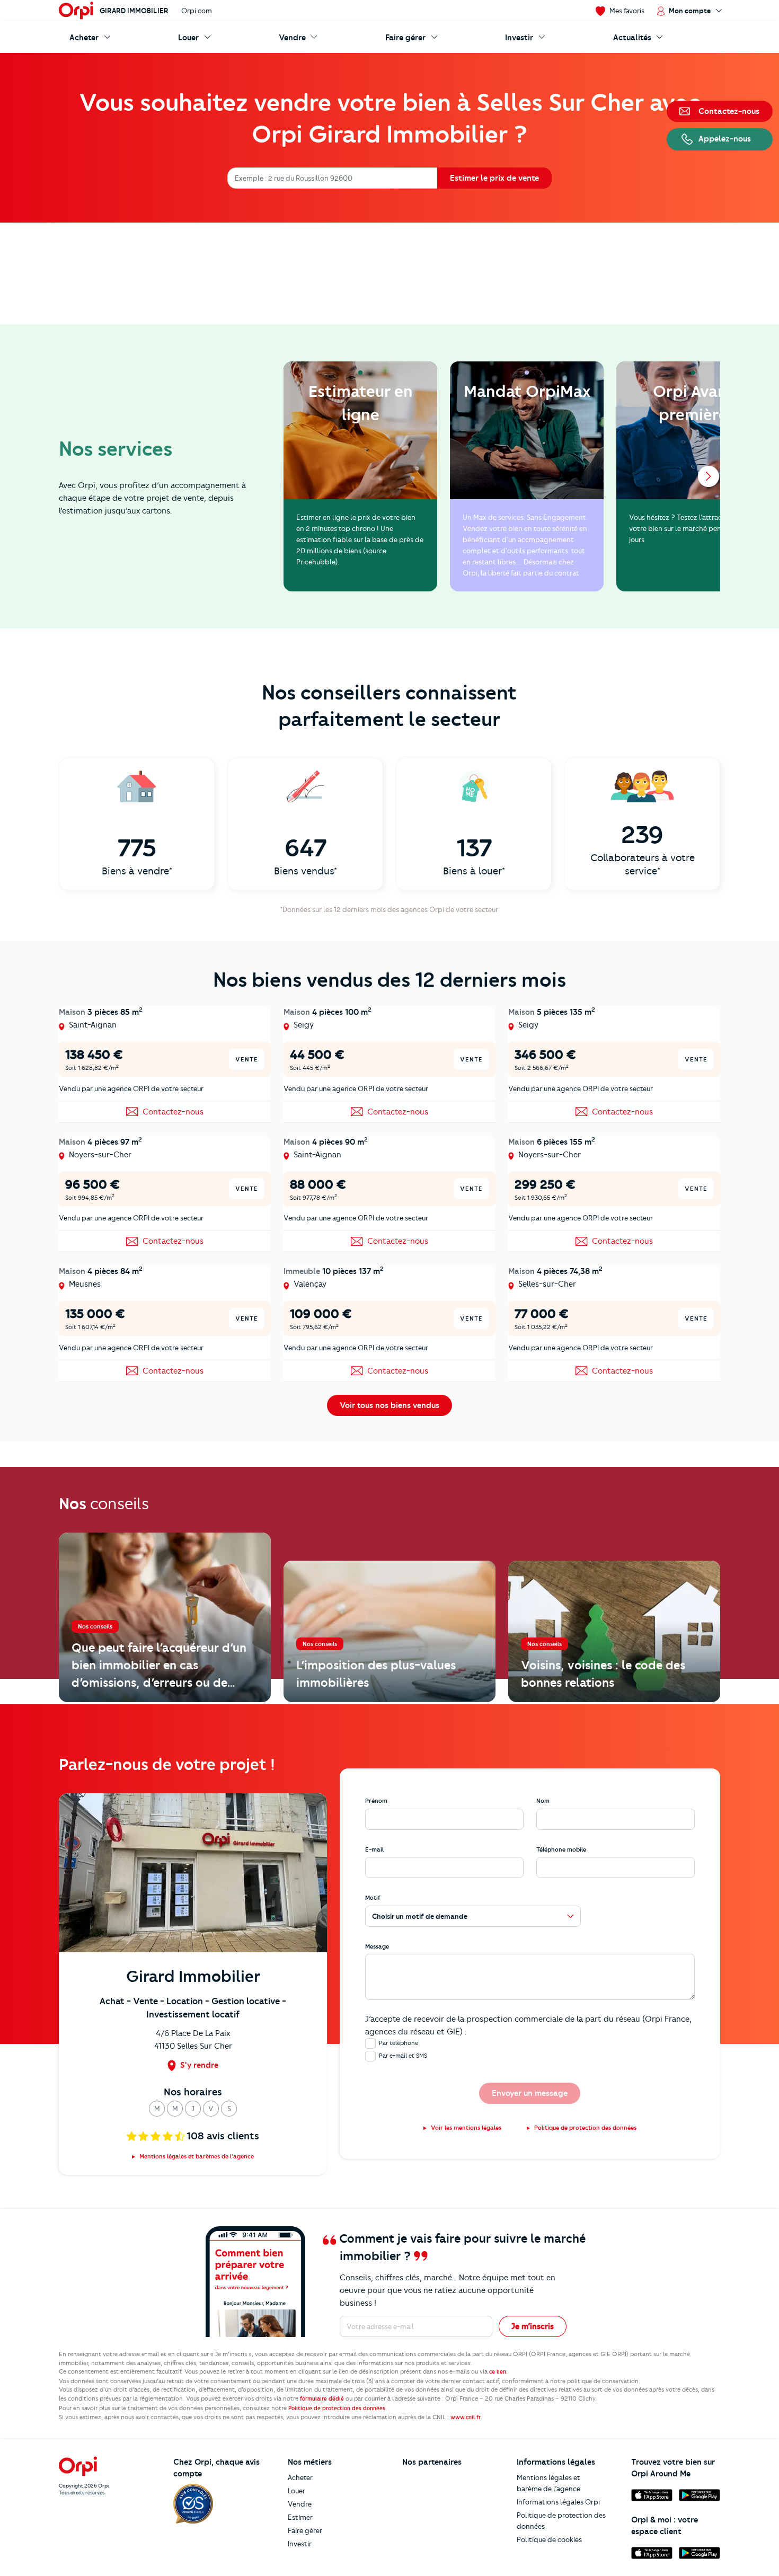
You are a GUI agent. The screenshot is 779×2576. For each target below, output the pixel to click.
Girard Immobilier (134, 11)
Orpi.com (197, 11)
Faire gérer (305, 2530)
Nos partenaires (432, 2462)
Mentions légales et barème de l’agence (548, 2483)
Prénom (376, 1801)
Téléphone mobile (561, 1849)
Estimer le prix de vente (494, 178)
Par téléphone (399, 2043)
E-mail (374, 1849)
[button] (157, 2109)
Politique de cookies (549, 2539)
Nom (543, 1801)
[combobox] (236, 178)
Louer (296, 2491)
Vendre (300, 2504)
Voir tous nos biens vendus (389, 1405)
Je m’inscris (533, 2326)
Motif (373, 1898)
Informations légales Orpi (558, 2502)
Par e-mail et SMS (403, 2056)
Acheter (300, 2477)
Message (377, 1946)
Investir (300, 2544)
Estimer (300, 2517)
